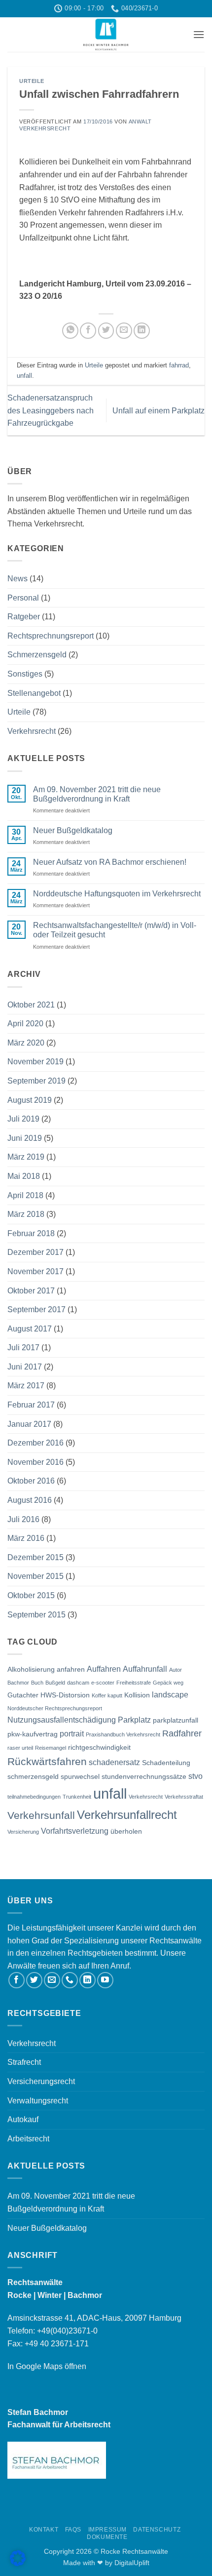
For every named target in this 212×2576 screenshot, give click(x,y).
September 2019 (36, 1081)
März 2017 (26, 1386)
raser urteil (20, 1748)
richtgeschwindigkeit (99, 1747)
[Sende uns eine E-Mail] (52, 1980)
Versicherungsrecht (41, 2081)
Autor (176, 1670)
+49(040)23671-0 (67, 2331)
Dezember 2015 (35, 1557)
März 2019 (26, 1157)
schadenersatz (114, 1762)
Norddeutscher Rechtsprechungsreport (55, 1708)
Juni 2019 (25, 1138)
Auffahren (104, 1669)
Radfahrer (182, 1733)
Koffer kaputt (107, 1695)
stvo (195, 1776)
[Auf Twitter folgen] (34, 1980)
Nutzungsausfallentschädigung (62, 1720)
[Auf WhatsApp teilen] (70, 331)
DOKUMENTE (107, 2537)
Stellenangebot (34, 693)
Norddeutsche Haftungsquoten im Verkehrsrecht (117, 894)
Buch (37, 1683)
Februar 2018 (31, 1233)
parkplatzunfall (176, 1720)
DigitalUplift (132, 2563)
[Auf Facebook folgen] (17, 1980)
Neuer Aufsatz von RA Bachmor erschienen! (110, 862)
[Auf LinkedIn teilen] (142, 331)
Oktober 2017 (31, 1291)
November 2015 (35, 1576)
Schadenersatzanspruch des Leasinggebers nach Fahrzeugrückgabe (51, 410)
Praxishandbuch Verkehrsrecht (123, 1734)
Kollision (137, 1695)
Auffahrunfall (145, 1669)
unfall (24, 376)
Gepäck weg (168, 1683)
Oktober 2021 (31, 1005)
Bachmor (18, 1683)
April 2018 (25, 1195)
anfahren (71, 1669)
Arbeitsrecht (28, 2139)
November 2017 (35, 1271)
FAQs (73, 2530)
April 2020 (25, 1024)
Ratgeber (24, 617)
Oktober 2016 (31, 1481)
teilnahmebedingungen (34, 1797)
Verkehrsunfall (41, 1815)
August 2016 (30, 1500)
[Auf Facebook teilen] (88, 331)
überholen (126, 1831)
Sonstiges (25, 674)
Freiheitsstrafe (134, 1683)
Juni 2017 (25, 1367)
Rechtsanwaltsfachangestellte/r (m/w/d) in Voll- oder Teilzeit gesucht (115, 930)
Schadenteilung (166, 1763)
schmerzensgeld (33, 1776)
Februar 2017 (31, 1405)
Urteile (32, 81)
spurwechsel (80, 1776)
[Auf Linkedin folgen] (88, 1980)
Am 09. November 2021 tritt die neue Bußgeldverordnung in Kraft (97, 794)
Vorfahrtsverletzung (75, 1831)
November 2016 (35, 1462)
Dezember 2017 (35, 1252)
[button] (199, 34)
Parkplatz (134, 1720)
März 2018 (26, 1214)
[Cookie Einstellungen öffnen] (18, 2563)
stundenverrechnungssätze (144, 1776)
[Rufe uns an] (70, 1980)
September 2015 (36, 1615)
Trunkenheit (77, 1797)
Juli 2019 (23, 1119)
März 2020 (26, 1043)
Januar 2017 (29, 1424)
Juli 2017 (23, 1348)
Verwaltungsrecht (38, 2101)
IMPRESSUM (108, 2530)
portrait (72, 1733)
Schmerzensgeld (37, 655)
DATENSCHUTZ (157, 2530)
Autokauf (23, 2119)
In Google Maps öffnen (47, 2366)
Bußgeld (55, 1683)
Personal (23, 598)
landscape (170, 1694)
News (18, 579)
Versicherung (23, 1832)
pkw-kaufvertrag (33, 1734)
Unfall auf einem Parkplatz (159, 411)
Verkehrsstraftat (184, 1797)
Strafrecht (24, 2062)
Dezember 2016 (35, 1443)
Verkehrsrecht (32, 731)
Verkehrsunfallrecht (127, 1815)
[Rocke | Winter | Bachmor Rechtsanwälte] (106, 35)
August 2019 (30, 1100)
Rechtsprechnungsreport (51, 636)
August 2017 (30, 1329)
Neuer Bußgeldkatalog (73, 830)
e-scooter (103, 1683)
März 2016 (26, 1538)
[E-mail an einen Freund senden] (124, 331)
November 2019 (35, 1062)
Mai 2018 (24, 1176)
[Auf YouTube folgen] (105, 1980)
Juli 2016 (23, 1519)
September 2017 (36, 1309)
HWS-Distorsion (65, 1695)
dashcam (78, 1683)
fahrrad (179, 365)
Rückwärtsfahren (47, 1761)
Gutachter (23, 1695)
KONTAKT (44, 2530)
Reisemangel (51, 1748)
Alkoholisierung (31, 1669)
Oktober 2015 (31, 1595)
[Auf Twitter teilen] (106, 331)
